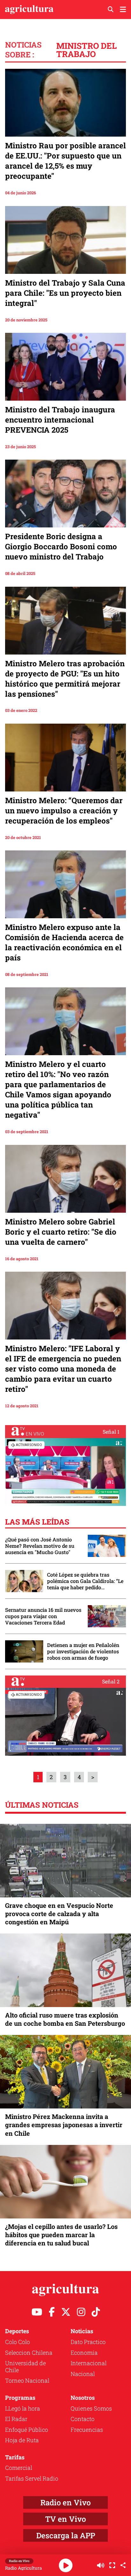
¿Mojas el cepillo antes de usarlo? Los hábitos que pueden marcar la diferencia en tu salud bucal (61, 2235)
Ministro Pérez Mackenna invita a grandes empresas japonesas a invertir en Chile (64, 2125)
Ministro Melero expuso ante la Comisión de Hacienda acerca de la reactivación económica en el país (64, 942)
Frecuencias (87, 2430)
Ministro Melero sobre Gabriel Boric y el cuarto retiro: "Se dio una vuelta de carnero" (61, 1232)
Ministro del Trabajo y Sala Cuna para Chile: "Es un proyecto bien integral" (65, 293)
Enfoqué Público (27, 2430)
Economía (84, 2353)
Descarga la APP (66, 2535)
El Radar (16, 2419)
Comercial (19, 2468)
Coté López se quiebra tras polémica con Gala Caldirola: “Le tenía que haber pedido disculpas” (85, 1581)
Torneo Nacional (27, 2380)
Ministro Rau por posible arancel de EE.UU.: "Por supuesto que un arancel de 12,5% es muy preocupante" (65, 161)
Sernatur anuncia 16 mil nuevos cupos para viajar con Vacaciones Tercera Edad (43, 1616)
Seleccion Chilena (29, 2353)
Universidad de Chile (25, 2366)
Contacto (83, 2419)
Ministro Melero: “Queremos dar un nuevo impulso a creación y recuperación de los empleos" (64, 810)
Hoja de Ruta (22, 2440)
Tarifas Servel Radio (32, 2478)
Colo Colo (17, 2342)
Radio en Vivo (65, 2502)
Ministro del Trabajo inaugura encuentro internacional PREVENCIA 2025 (60, 420)
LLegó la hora (23, 2408)
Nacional (83, 2374)
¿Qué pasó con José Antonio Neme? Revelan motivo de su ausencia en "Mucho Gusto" (40, 1546)
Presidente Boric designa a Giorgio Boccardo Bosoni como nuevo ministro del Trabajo (61, 546)
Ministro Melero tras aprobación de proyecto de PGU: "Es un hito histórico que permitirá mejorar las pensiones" (65, 679)
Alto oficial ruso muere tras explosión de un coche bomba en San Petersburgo (65, 2019)
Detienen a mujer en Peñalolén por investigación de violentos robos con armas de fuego (83, 1651)
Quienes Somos (91, 2408)
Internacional (89, 2363)
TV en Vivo (65, 2519)
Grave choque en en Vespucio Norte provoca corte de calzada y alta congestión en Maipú (59, 1914)
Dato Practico (88, 2342)
